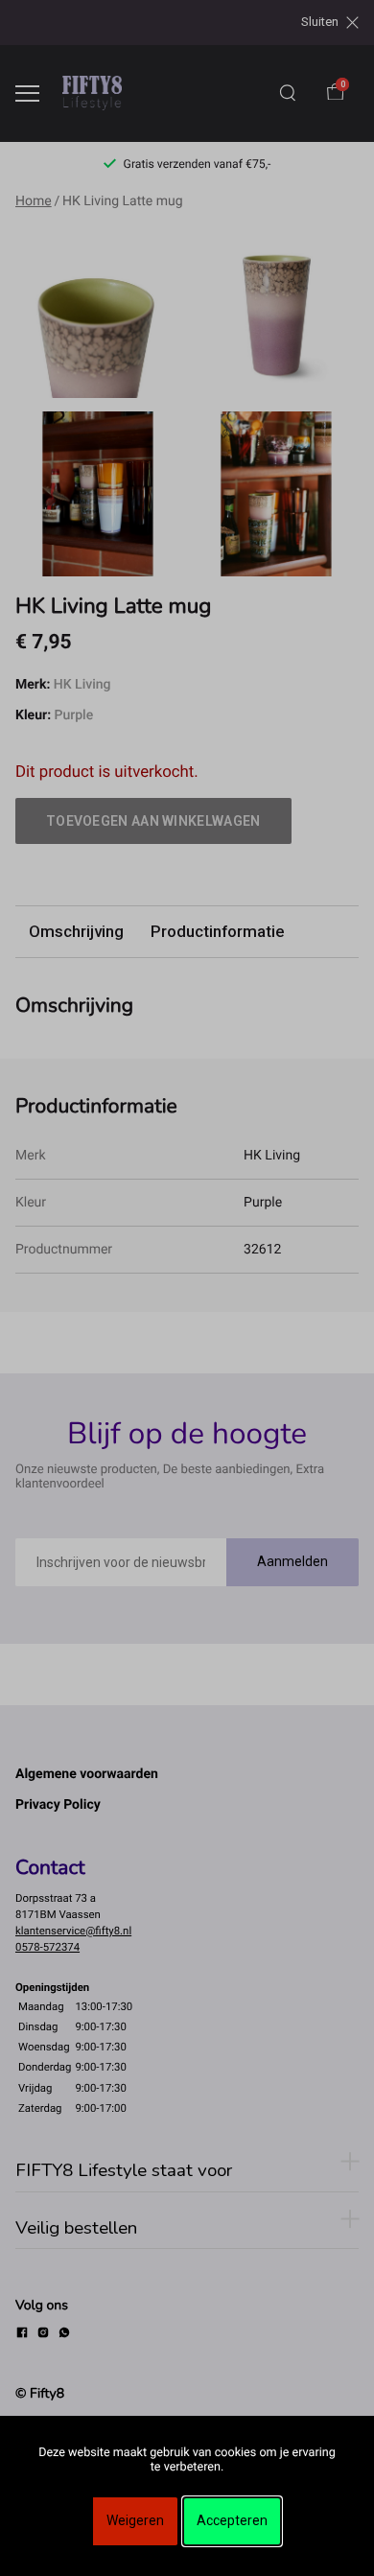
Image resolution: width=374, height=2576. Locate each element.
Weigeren (135, 2520)
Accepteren (232, 2520)
